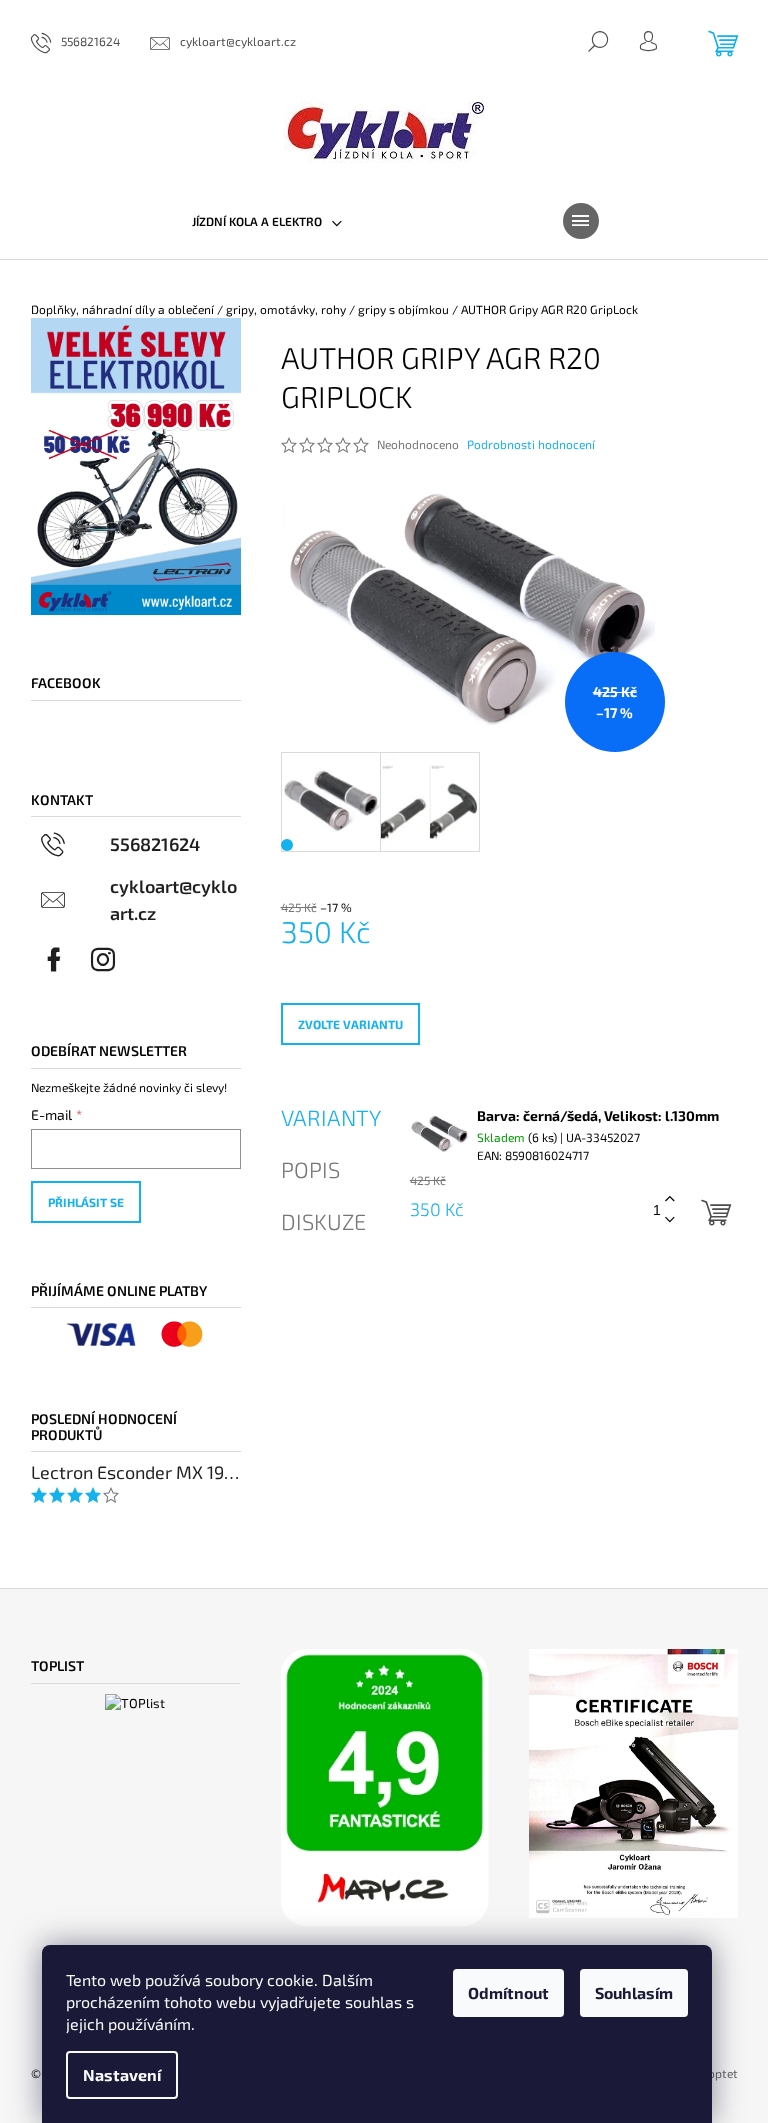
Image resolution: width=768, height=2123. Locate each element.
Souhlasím (634, 1992)
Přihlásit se (86, 1202)
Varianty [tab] (331, 1117)
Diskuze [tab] (323, 1221)
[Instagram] (103, 960)
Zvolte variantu (350, 1024)
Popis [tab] (310, 1169)
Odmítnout (508, 1992)
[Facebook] (54, 960)
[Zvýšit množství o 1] (670, 1199)
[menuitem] (267, 221)
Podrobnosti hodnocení (531, 444)
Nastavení (122, 2074)
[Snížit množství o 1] (670, 1220)
